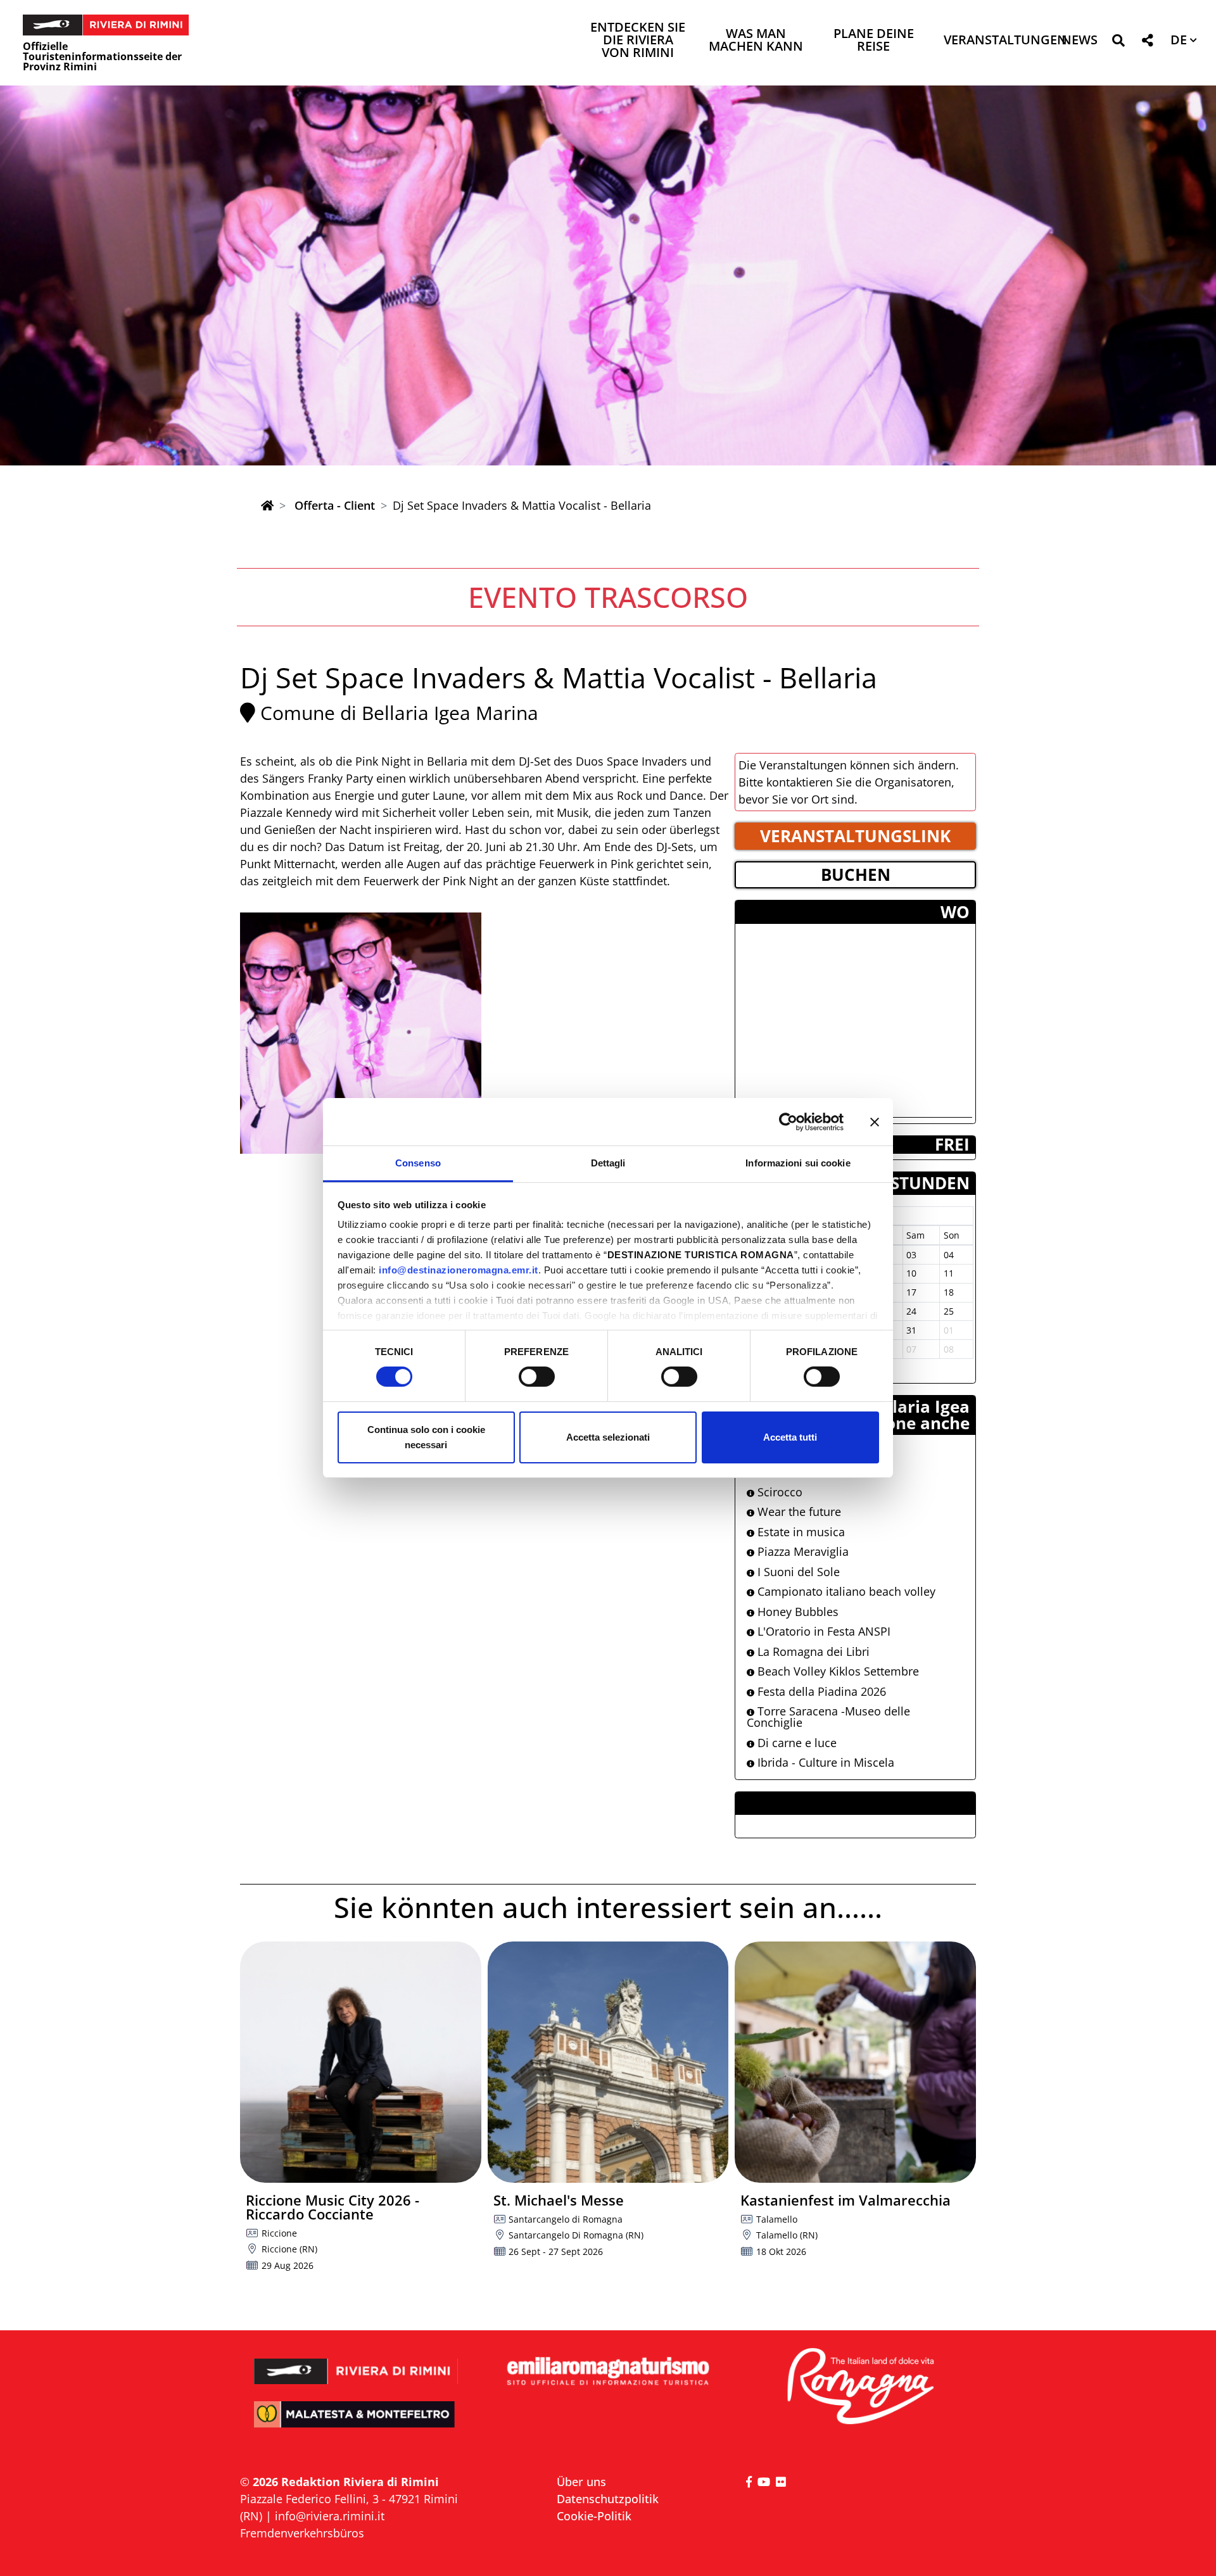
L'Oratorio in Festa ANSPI (822, 1631)
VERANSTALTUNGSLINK (855, 836)
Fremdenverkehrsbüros (302, 2533)
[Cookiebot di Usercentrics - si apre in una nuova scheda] (788, 1121)
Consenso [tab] (418, 1163)
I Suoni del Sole (797, 1572)
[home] (267, 505)
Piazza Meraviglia (801, 1551)
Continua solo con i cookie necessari (426, 1437)
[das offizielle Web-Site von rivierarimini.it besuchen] (356, 2363)
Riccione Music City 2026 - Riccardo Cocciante (332, 2207)
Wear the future (798, 1512)
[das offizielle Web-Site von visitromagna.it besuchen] (860, 2387)
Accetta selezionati (608, 1437)
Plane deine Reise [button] (874, 41)
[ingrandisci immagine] (361, 1033)
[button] (1118, 43)
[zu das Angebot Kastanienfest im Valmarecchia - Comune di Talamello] (855, 2062)
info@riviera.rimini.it (330, 2516)
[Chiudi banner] (875, 1121)
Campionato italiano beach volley (845, 1591)
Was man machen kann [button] (756, 41)
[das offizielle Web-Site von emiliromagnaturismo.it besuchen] (608, 2372)
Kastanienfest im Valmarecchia (845, 2200)
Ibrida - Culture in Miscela (824, 1762)
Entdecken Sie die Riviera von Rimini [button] (638, 41)
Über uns (581, 2482)
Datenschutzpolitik (608, 2499)
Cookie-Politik (594, 2516)
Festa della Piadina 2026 (820, 1691)
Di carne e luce (795, 1743)
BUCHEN (856, 874)
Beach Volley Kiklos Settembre (837, 1671)
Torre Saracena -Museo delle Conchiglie (828, 1717)
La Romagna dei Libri (812, 1651)
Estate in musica (800, 1532)
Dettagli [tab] (608, 1163)
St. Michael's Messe (559, 2200)
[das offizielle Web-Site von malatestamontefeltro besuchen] (356, 2423)
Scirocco (778, 1492)
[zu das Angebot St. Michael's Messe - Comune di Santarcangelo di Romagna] (608, 2062)
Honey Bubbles (796, 1612)
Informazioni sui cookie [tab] (798, 1163)
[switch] (537, 1377)
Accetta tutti (790, 1437)
